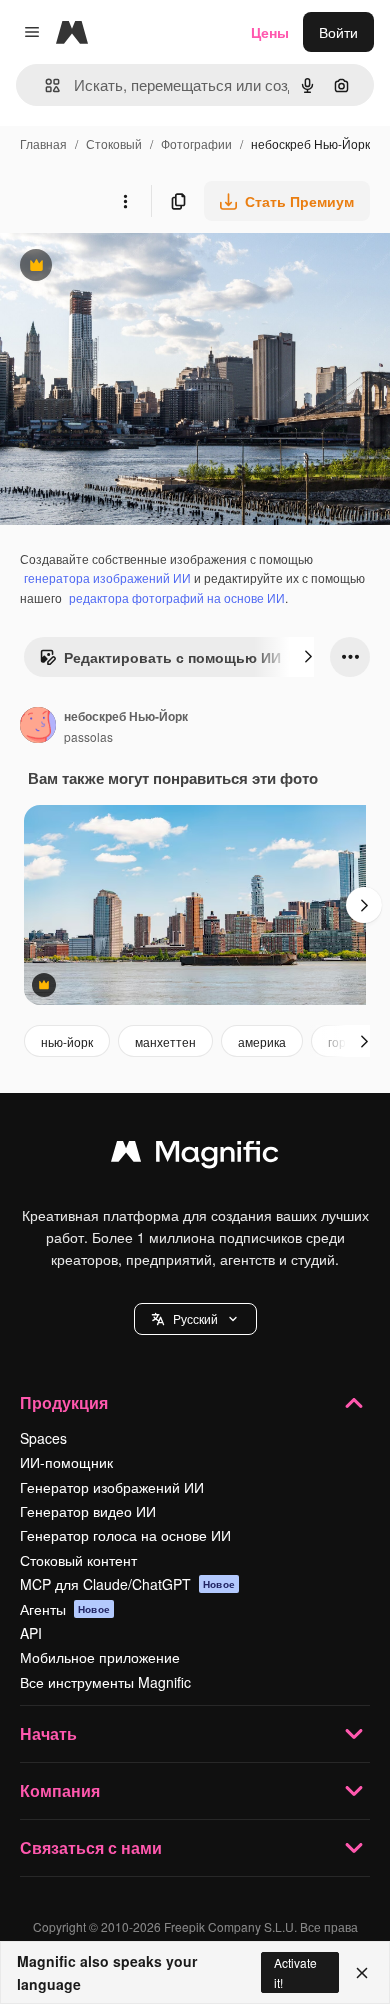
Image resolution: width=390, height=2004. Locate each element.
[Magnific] (195, 1156)
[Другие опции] (125, 201)
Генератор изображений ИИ (112, 1487)
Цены (270, 32)
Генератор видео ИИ (88, 1511)
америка (262, 1041)
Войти (338, 32)
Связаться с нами (91, 1847)
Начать (48, 1733)
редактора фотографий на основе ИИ (177, 597)
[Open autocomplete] (44, 85)
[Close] (362, 1973)
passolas (88, 736)
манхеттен (165, 1041)
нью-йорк (67, 1041)
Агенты (65, 1609)
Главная (43, 143)
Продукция (64, 1402)
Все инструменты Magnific (105, 1682)
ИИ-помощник (66, 1462)
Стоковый (114, 143)
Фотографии (196, 143)
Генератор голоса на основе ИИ (125, 1535)
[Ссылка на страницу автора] (38, 727)
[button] (195, 1319)
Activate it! (295, 1972)
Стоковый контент (78, 1560)
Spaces (43, 1438)
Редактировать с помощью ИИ (160, 662)
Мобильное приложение (100, 1657)
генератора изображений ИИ (107, 577)
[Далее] (308, 657)
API (31, 1633)
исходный (134, 267)
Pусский (195, 1318)
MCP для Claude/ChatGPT (127, 1584)
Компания (60, 1790)
